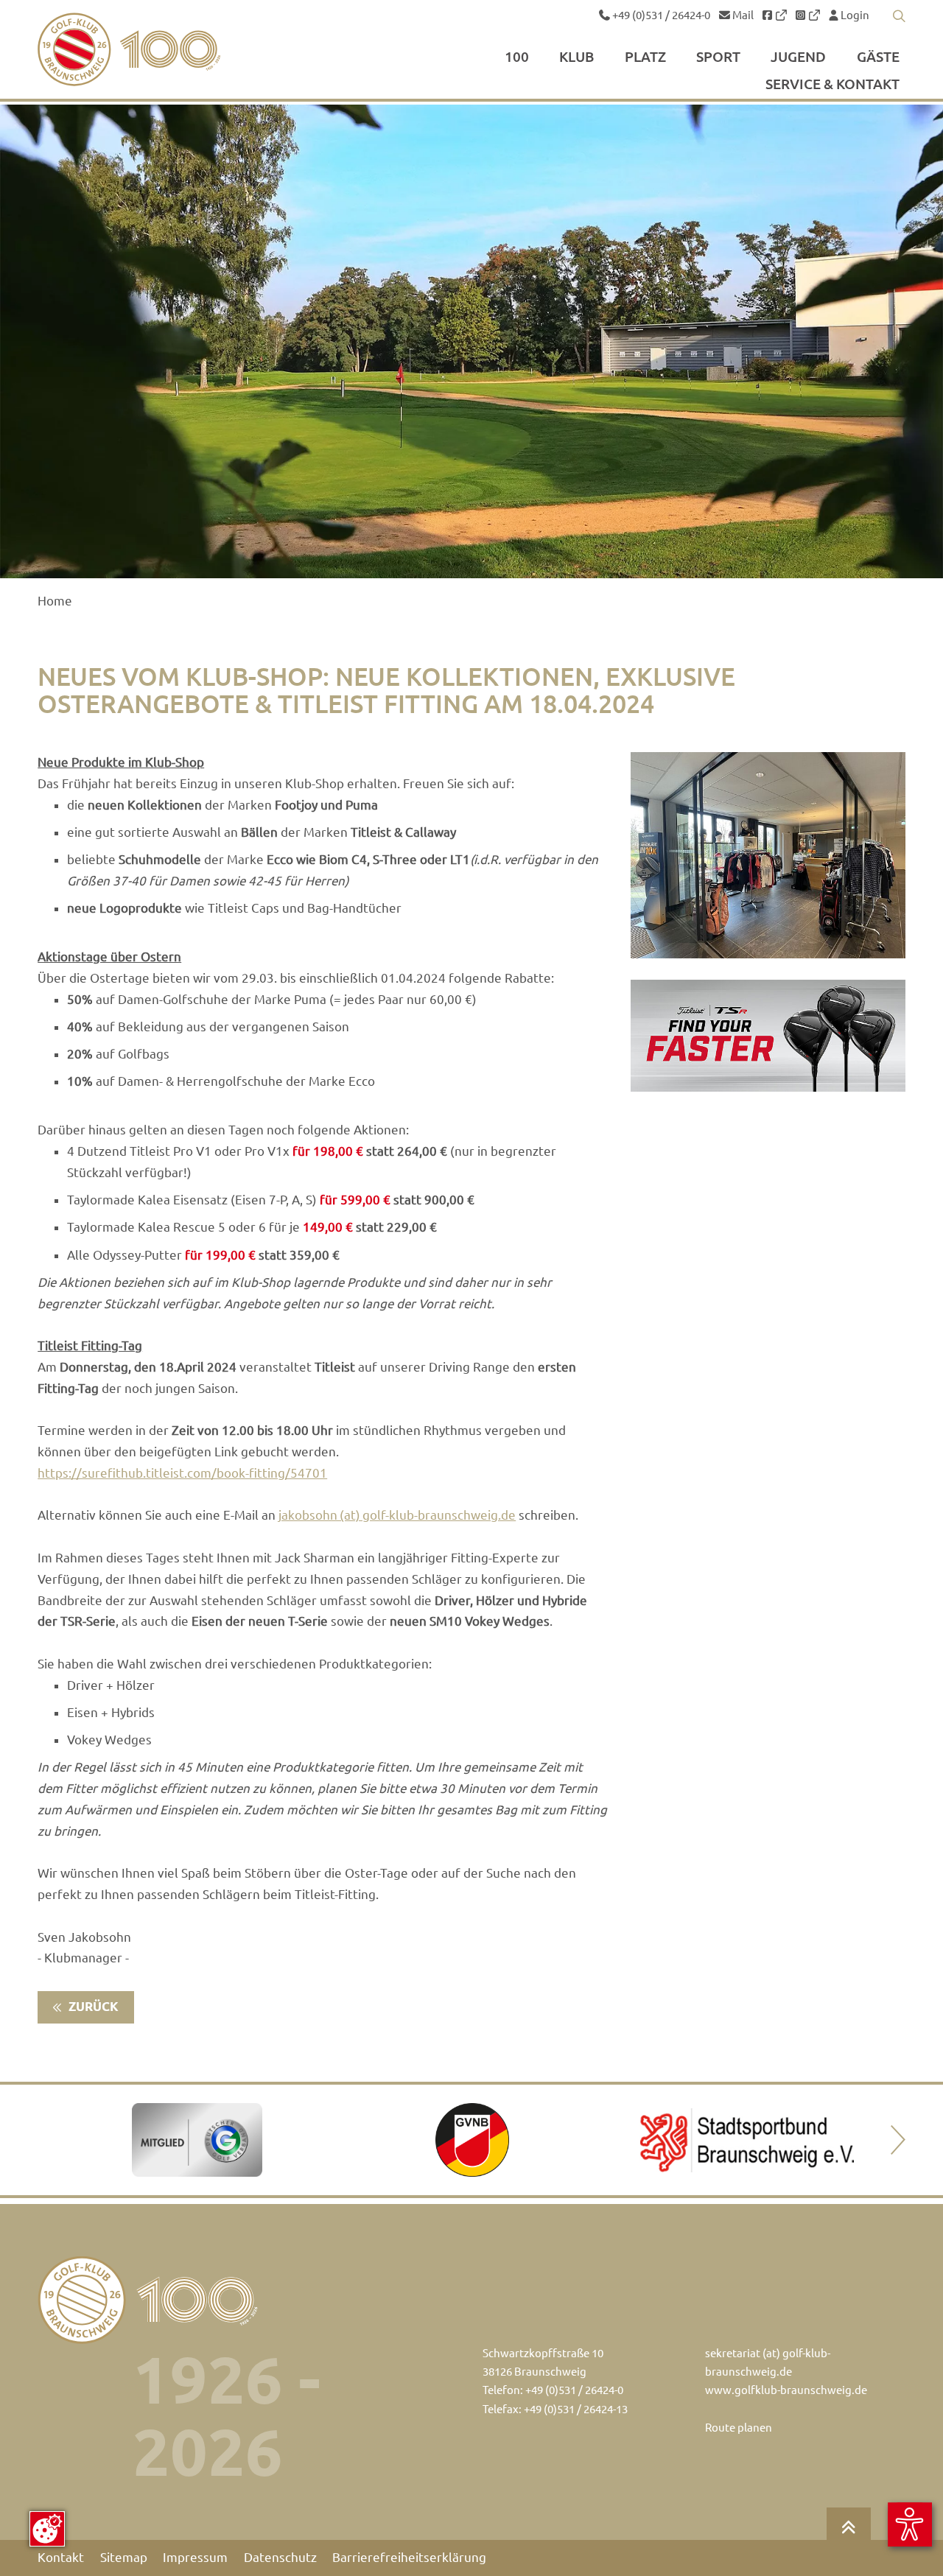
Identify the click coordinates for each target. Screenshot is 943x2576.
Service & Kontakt (832, 85)
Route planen (739, 2428)
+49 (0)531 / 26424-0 (660, 15)
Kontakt (61, 2558)
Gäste (878, 57)
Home (55, 601)
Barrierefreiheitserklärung (409, 2558)
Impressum (195, 2558)
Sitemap (124, 2558)
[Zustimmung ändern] (47, 2529)
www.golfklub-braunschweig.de (786, 2390)
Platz (645, 57)
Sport (718, 57)
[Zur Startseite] (164, 49)
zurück (92, 2007)
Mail (742, 15)
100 (517, 57)
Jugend (798, 57)
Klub (576, 57)
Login (854, 15)
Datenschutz (280, 2558)
